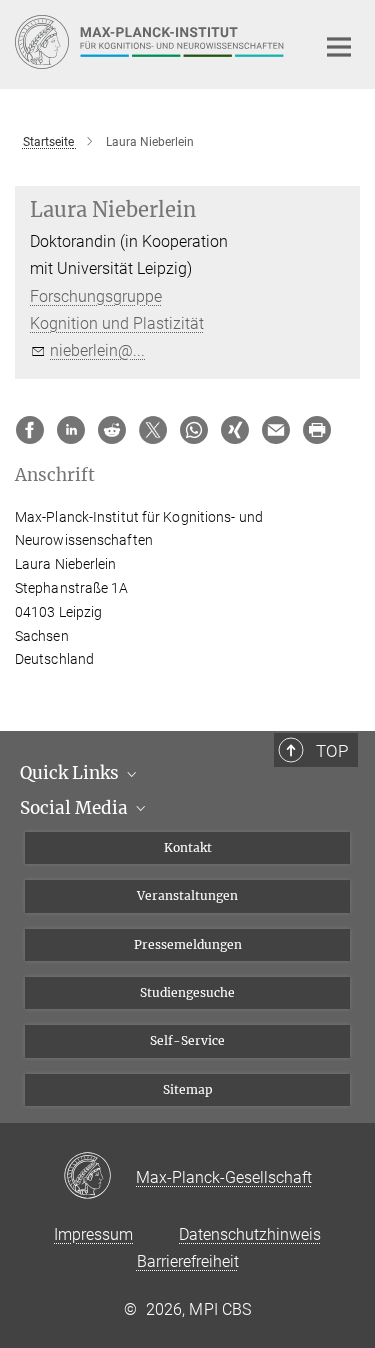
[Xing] (235, 430)
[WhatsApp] (194, 430)
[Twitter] (153, 430)
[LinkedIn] (71, 430)
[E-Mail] (276, 430)
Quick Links (71, 773)
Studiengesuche (187, 992)
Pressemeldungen (188, 944)
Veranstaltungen (187, 895)
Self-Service (187, 1040)
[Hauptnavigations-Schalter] (339, 47)
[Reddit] (112, 430)
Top (332, 751)
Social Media (76, 808)
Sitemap (188, 1089)
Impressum (93, 1234)
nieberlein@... (97, 350)
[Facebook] (30, 430)
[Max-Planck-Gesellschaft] (99, 1177)
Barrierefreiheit (188, 1261)
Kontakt (188, 847)
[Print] (317, 430)
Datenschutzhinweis (250, 1234)
